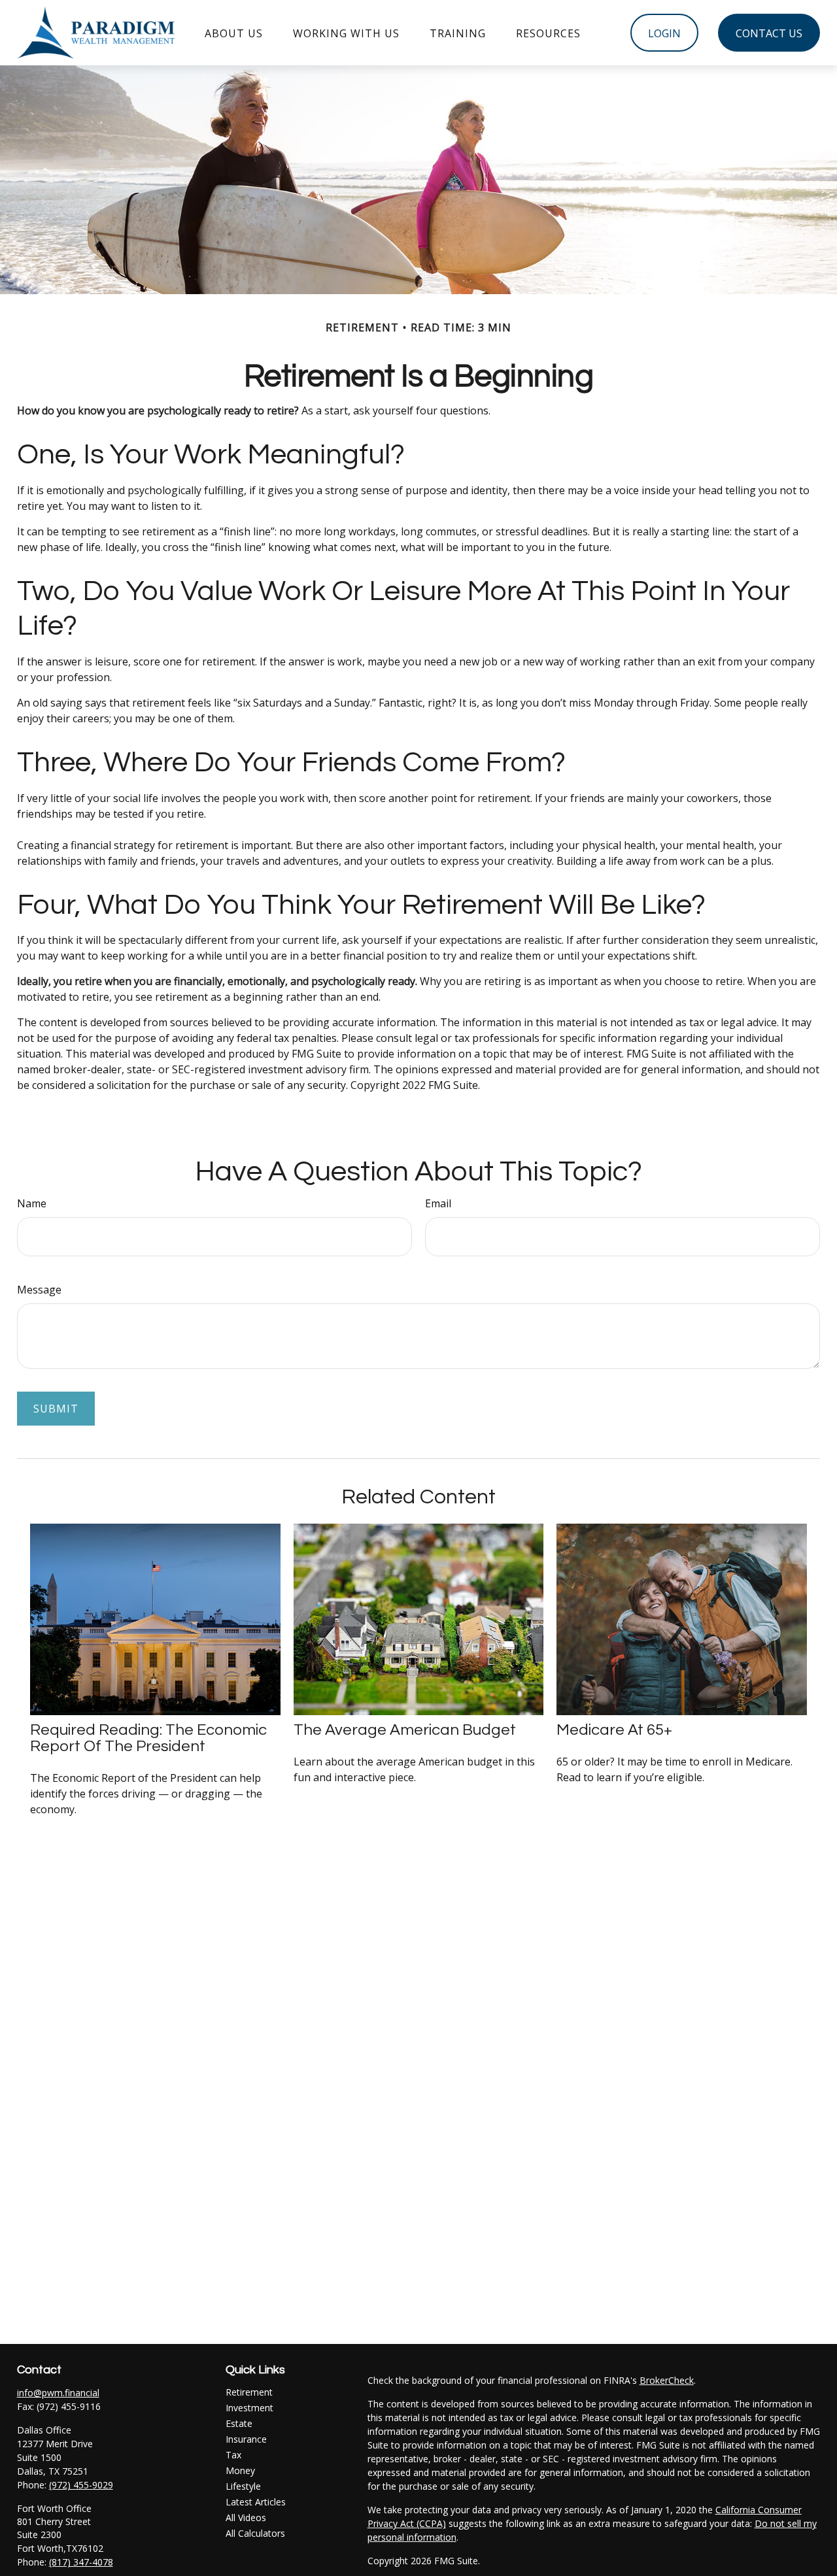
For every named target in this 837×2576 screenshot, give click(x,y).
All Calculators (255, 2533)
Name (32, 1203)
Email (438, 1203)
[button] (234, 33)
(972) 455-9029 (81, 2485)
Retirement (249, 2392)
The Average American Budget (405, 1730)
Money (240, 2470)
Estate (239, 2423)
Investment (249, 2408)
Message (39, 1290)
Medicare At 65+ (614, 1730)
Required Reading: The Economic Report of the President (148, 1738)
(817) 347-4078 (81, 2562)
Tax (233, 2455)
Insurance (246, 2439)
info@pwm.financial (58, 2393)
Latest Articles (256, 2502)
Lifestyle (243, 2486)
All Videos (246, 2517)
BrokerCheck (667, 2380)
